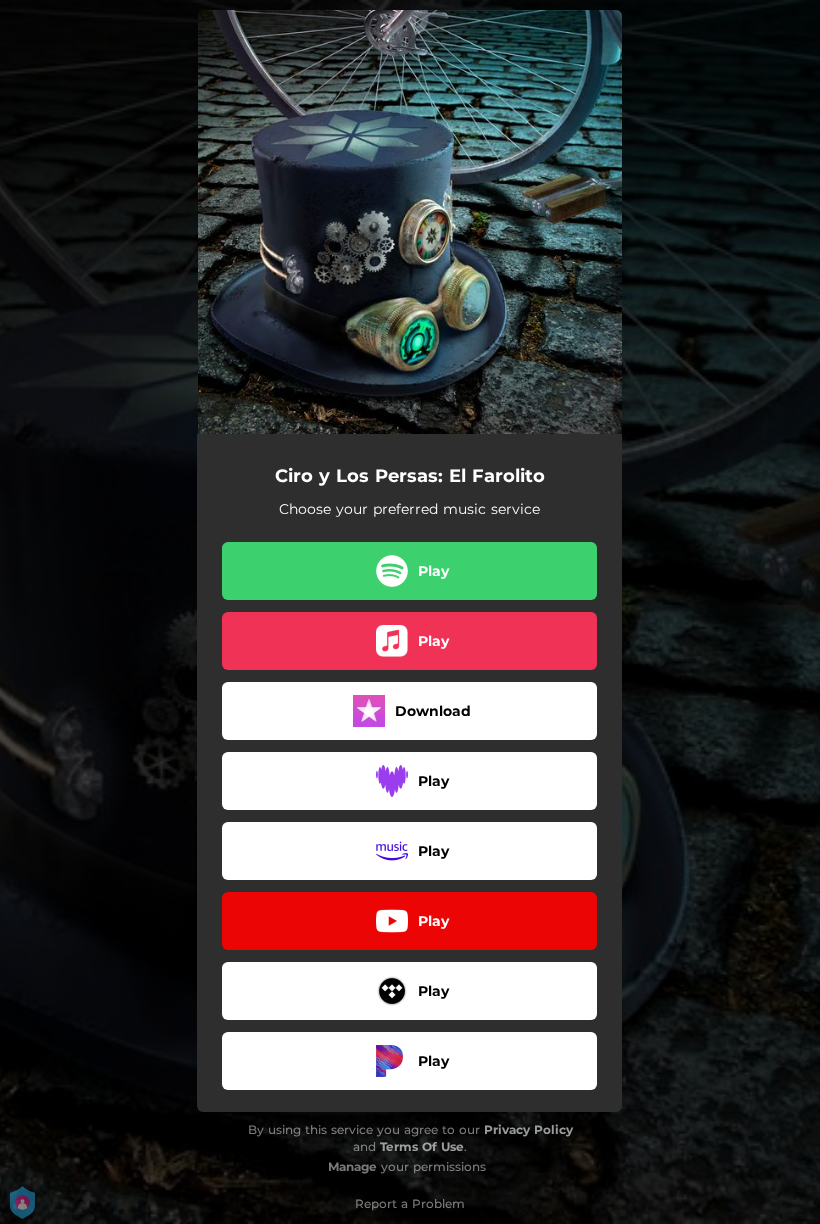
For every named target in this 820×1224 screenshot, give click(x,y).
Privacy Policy (528, 1129)
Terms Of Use (422, 1146)
